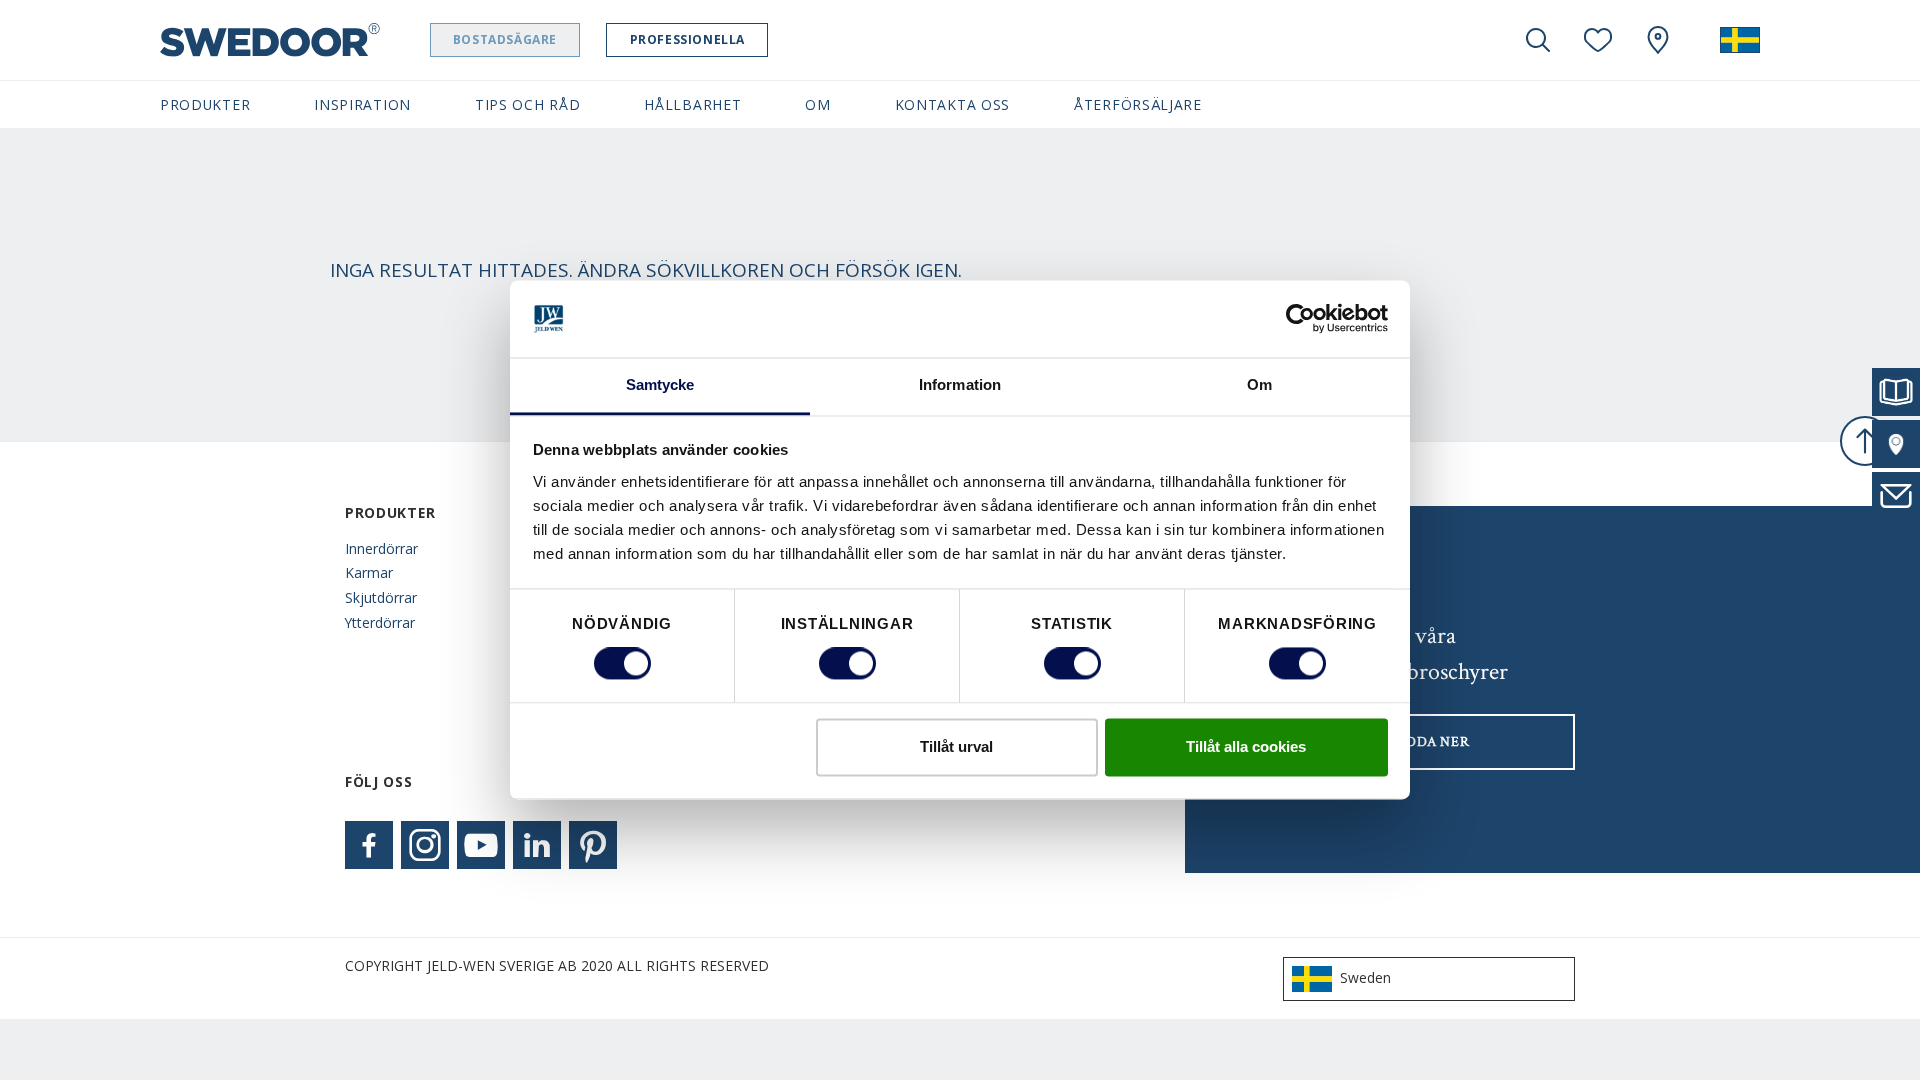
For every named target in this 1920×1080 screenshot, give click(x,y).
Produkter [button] (205, 104)
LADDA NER (1428, 742)
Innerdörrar (381, 548)
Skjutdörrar (381, 597)
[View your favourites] (1598, 40)
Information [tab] (960, 384)
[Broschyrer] (1896, 392)
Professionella (687, 39)
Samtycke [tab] (660, 384)
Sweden (1365, 977)
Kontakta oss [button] (952, 104)
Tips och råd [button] (527, 104)
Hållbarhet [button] (692, 104)
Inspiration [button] (362, 104)
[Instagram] (425, 845)
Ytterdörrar (380, 622)
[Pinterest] (593, 845)
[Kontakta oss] (1896, 496)
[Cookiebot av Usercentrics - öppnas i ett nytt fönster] (1300, 319)
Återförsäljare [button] (1138, 104)
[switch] (847, 664)
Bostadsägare (505, 39)
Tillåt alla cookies (1246, 746)
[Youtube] (481, 845)
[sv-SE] (1740, 40)
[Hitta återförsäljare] (1896, 444)
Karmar (369, 572)
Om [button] (817, 104)
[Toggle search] (1538, 40)
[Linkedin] (537, 845)
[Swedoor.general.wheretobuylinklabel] (1658, 40)
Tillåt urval (956, 746)
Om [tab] (1259, 384)
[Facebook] (369, 845)
